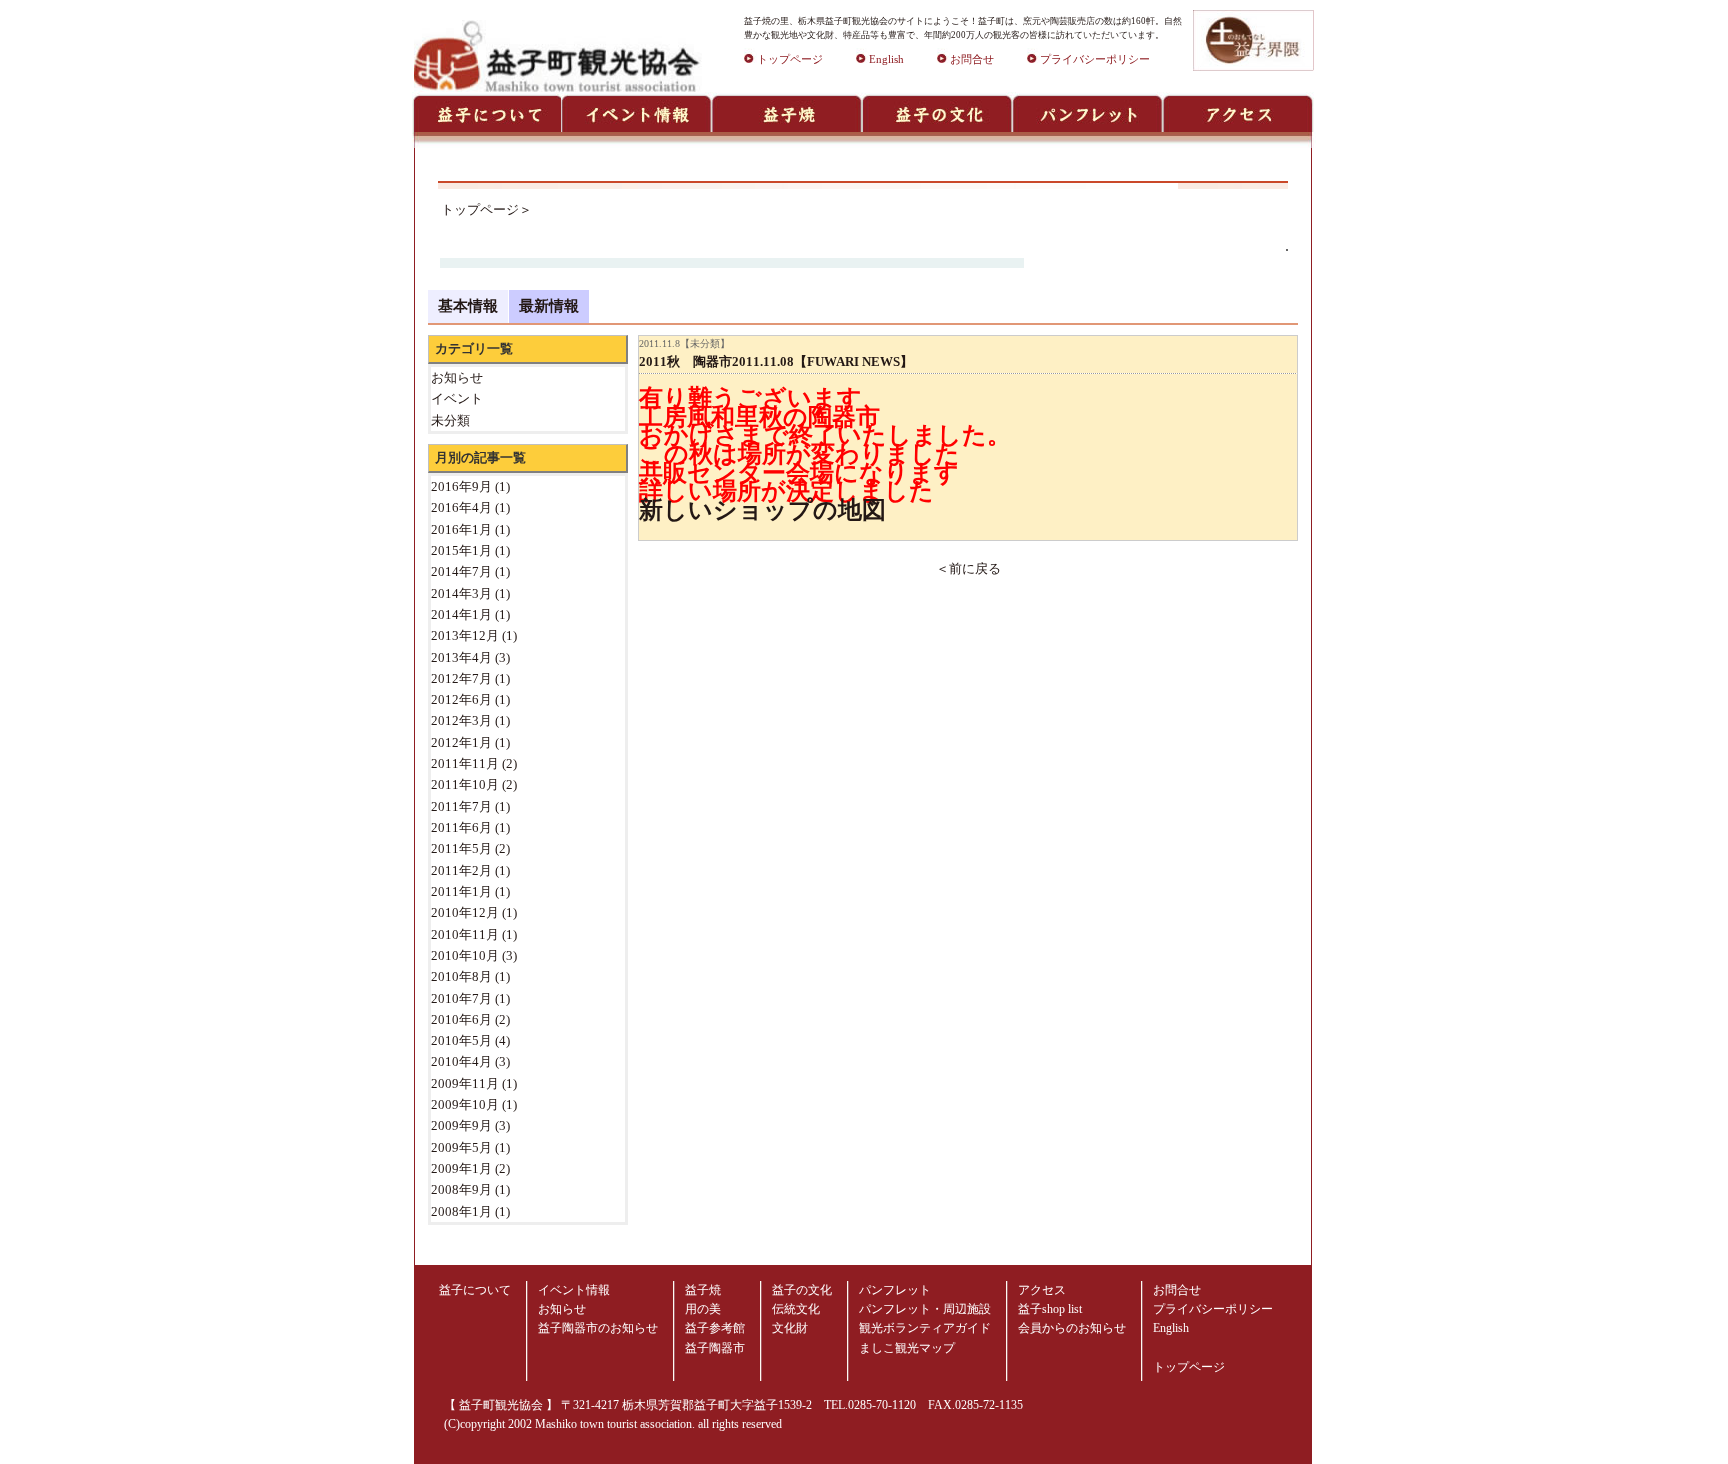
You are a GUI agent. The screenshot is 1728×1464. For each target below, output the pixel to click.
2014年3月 (461, 593)
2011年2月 (461, 870)
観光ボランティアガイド (925, 1328)
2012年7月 (461, 678)
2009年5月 (461, 1147)
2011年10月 (465, 784)
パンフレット (895, 1290)
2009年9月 (461, 1125)
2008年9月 (461, 1189)
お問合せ (972, 59)
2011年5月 (461, 848)
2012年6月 (461, 699)
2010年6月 (461, 1019)
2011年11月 (465, 763)
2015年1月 (461, 550)
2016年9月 (461, 486)
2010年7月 (461, 998)
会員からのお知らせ (1072, 1328)
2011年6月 (461, 827)
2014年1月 (461, 614)
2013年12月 (465, 635)
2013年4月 (461, 657)
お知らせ (562, 1309)
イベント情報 (574, 1290)
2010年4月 (461, 1061)
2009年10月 (465, 1104)
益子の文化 (802, 1290)
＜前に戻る (968, 568)
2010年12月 (465, 912)
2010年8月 (461, 976)
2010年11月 (465, 934)
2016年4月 (461, 507)
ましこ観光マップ (907, 1348)
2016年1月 (461, 529)
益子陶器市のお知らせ (598, 1328)
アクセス (1042, 1290)
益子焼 (703, 1290)
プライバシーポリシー (1095, 59)
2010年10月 (465, 955)
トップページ (790, 59)
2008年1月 (461, 1211)
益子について (475, 1290)
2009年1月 (461, 1168)
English (886, 59)
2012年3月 (461, 720)
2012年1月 (461, 742)
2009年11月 (465, 1083)
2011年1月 (461, 891)
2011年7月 (461, 806)
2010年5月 (461, 1040)
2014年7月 (461, 571)
